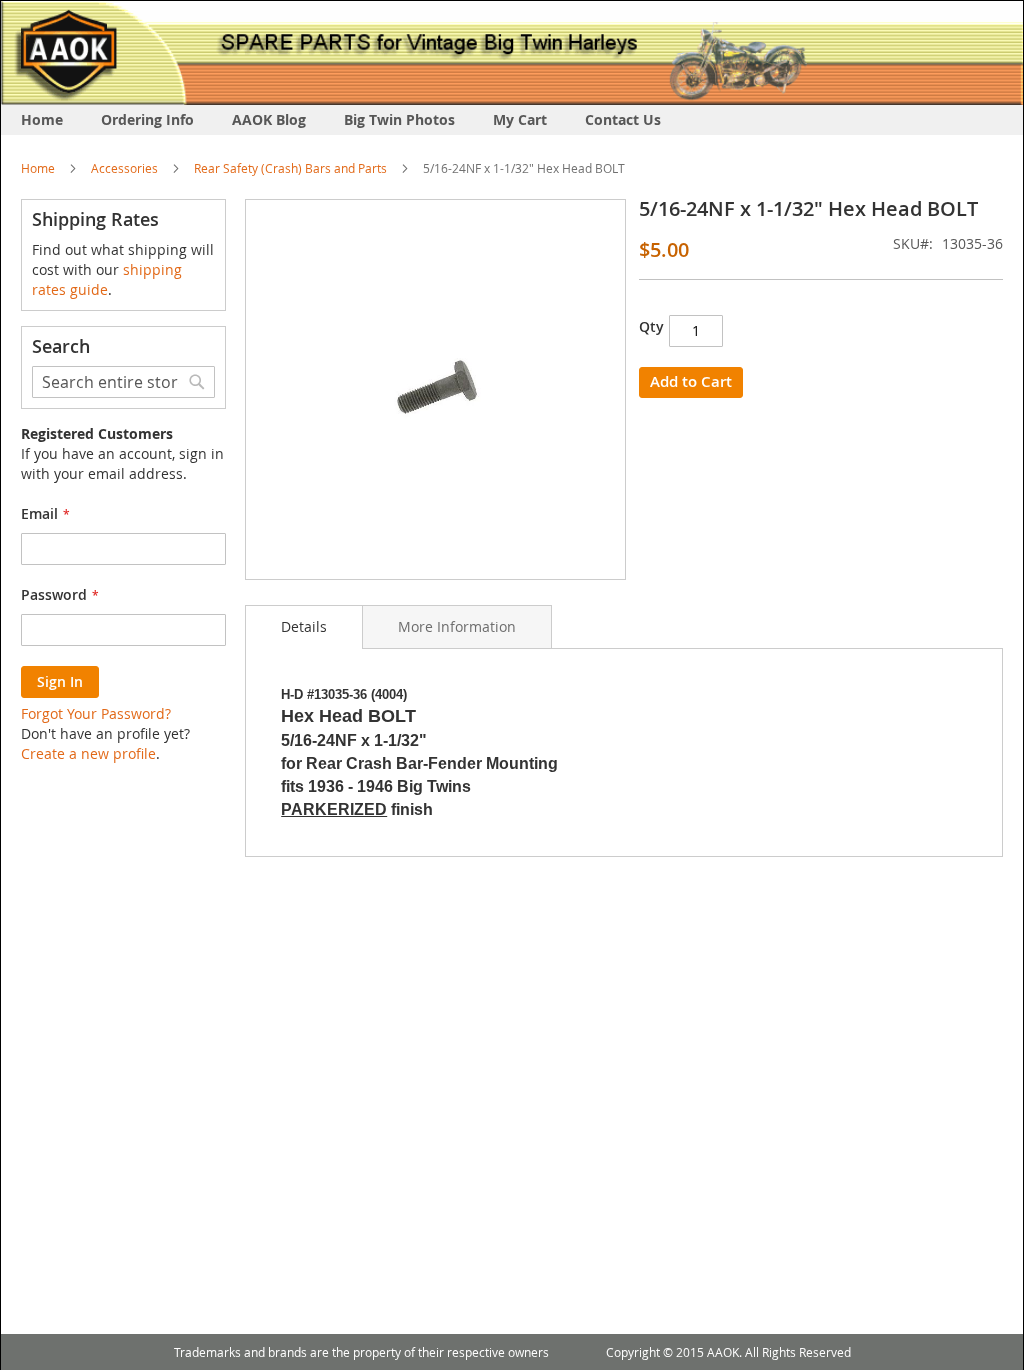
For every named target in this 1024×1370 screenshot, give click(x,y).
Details (304, 626)
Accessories (124, 168)
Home (38, 168)
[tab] (304, 627)
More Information (457, 626)
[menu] (512, 120)
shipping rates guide (107, 279)
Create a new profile (88, 753)
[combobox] (123, 382)
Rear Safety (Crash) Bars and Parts (290, 168)
